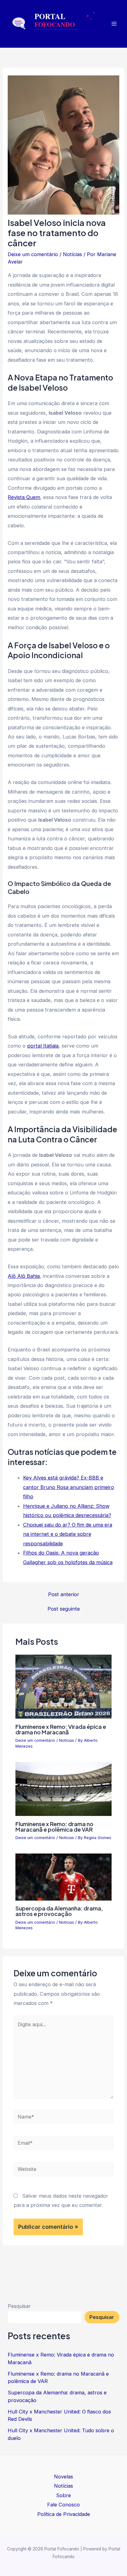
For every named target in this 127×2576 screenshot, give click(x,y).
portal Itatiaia (43, 1046)
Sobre (63, 2495)
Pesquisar (19, 2306)
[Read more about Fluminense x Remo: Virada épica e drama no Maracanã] (63, 1686)
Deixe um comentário (33, 254)
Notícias (72, 254)
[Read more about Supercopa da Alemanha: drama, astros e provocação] (63, 1877)
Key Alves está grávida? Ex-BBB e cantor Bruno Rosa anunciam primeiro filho (69, 1487)
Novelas (63, 2477)
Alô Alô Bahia (24, 1276)
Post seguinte (64, 1609)
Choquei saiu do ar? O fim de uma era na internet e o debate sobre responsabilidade (68, 1534)
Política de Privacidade (64, 2514)
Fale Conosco (63, 2505)
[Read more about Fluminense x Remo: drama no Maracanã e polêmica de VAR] (63, 1789)
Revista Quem (24, 497)
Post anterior (64, 1594)
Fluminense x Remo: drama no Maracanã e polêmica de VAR (54, 1827)
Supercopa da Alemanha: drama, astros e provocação (59, 1911)
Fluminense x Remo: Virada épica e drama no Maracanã (61, 1729)
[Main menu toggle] (114, 24)
